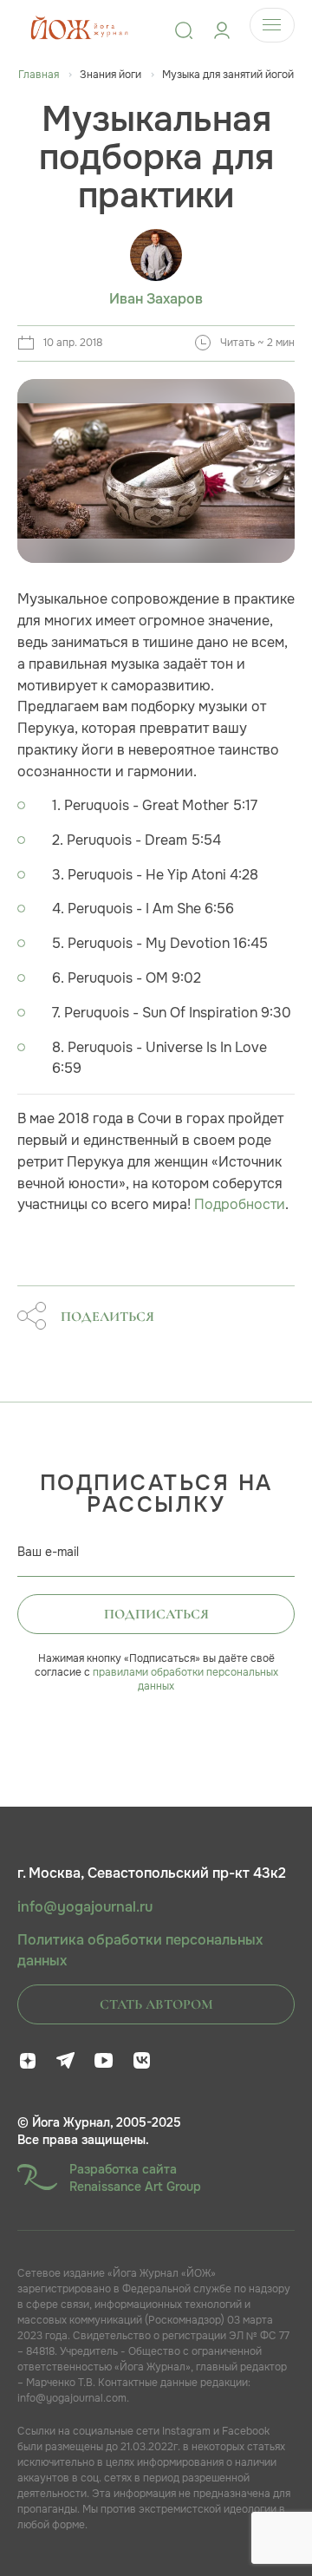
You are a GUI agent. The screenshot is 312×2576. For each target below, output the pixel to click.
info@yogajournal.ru (85, 1907)
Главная (39, 75)
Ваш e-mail (48, 1552)
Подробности (240, 1204)
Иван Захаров (156, 299)
